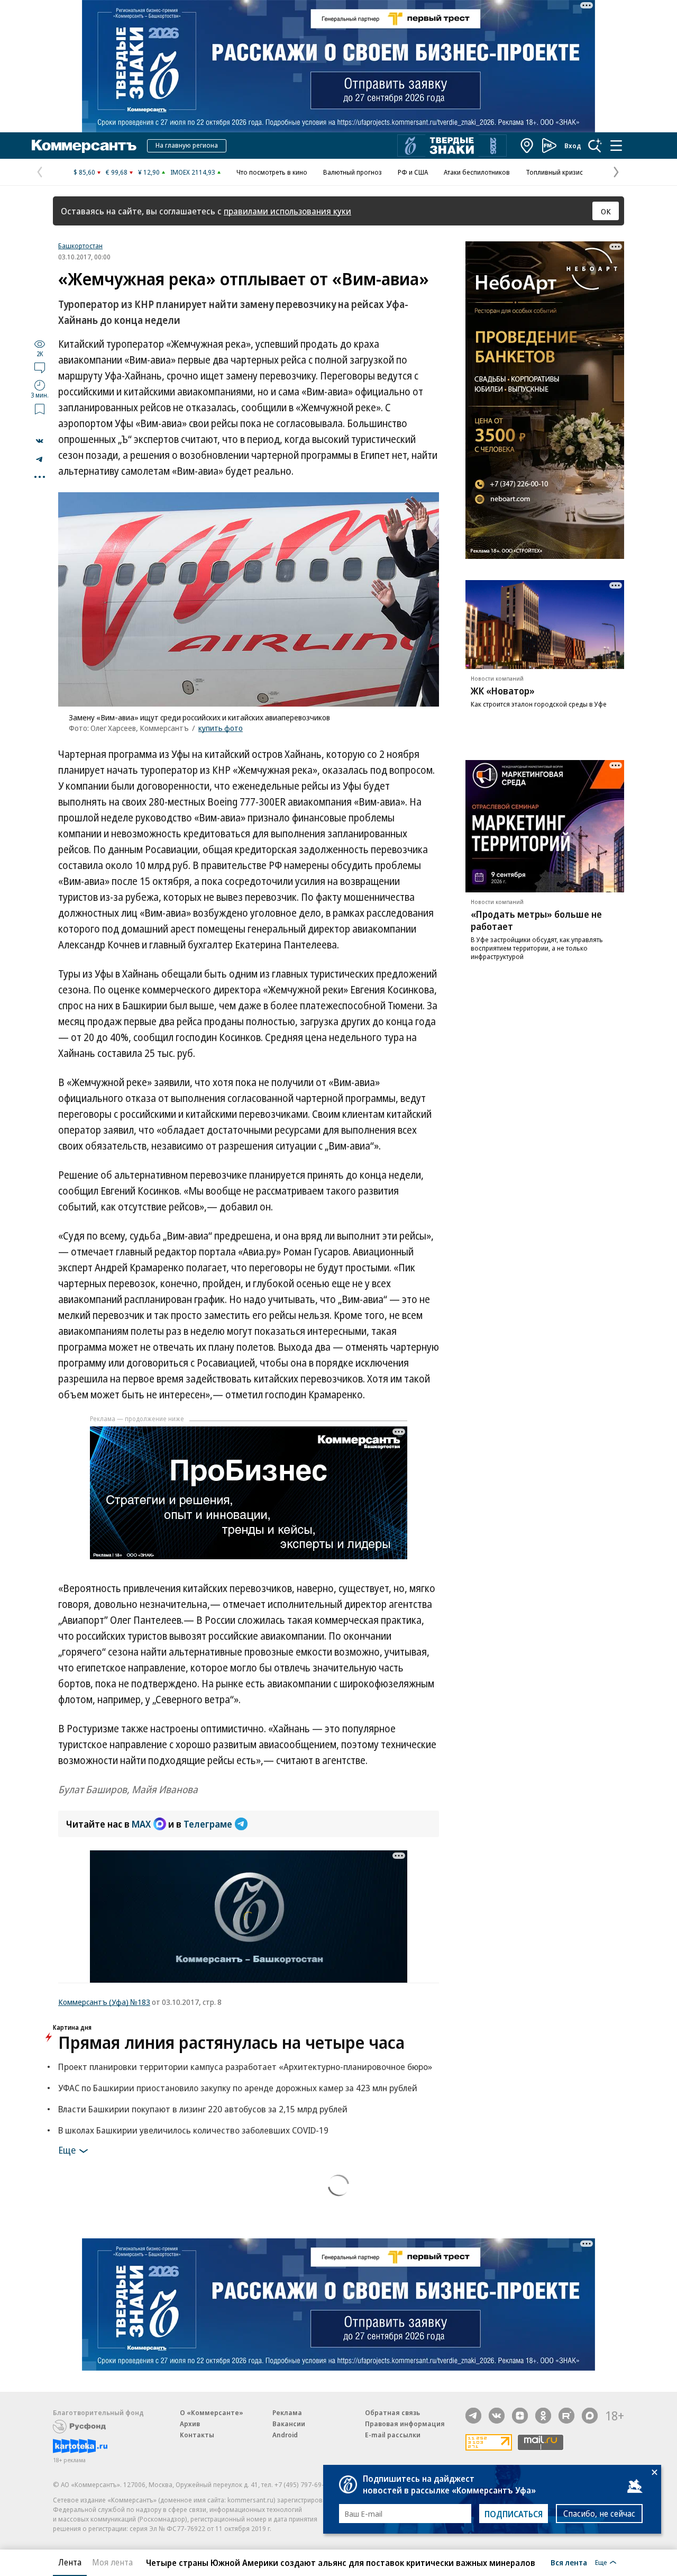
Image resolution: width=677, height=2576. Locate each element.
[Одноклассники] (543, 2416)
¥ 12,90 (149, 172)
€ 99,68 (117, 172)
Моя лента (112, 2562)
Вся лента (569, 2562)
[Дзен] (520, 2416)
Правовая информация (405, 2424)
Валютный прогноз (353, 172)
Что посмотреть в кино (272, 172)
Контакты (197, 2435)
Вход (573, 146)
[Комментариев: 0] (40, 367)
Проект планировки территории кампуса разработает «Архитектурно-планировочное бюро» (245, 2067)
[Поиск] (595, 146)
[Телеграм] (473, 2416)
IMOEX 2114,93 (193, 172)
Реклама (287, 2412)
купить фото (221, 728)
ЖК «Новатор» (503, 691)
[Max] (590, 2416)
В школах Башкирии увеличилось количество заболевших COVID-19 (193, 2130)
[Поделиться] (40, 441)
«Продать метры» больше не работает (536, 920)
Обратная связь (392, 2412)
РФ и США (413, 172)
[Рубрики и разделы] (616, 146)
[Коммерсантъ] (84, 146)
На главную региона (187, 145)
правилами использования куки (287, 211)
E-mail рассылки (393, 2435)
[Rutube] (566, 2416)
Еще (67, 2149)
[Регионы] (527, 146)
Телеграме (208, 1824)
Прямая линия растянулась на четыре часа (231, 2042)
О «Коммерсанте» (212, 2412)
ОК (606, 211)
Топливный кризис (554, 172)
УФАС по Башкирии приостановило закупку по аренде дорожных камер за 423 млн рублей (238, 2088)
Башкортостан (80, 246)
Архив (190, 2424)
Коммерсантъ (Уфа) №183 (104, 2002)
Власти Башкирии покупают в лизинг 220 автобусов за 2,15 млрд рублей (203, 2109)
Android (285, 2435)
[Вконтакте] (497, 2416)
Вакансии (289, 2424)
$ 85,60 (84, 172)
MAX (141, 1824)
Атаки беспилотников (477, 172)
